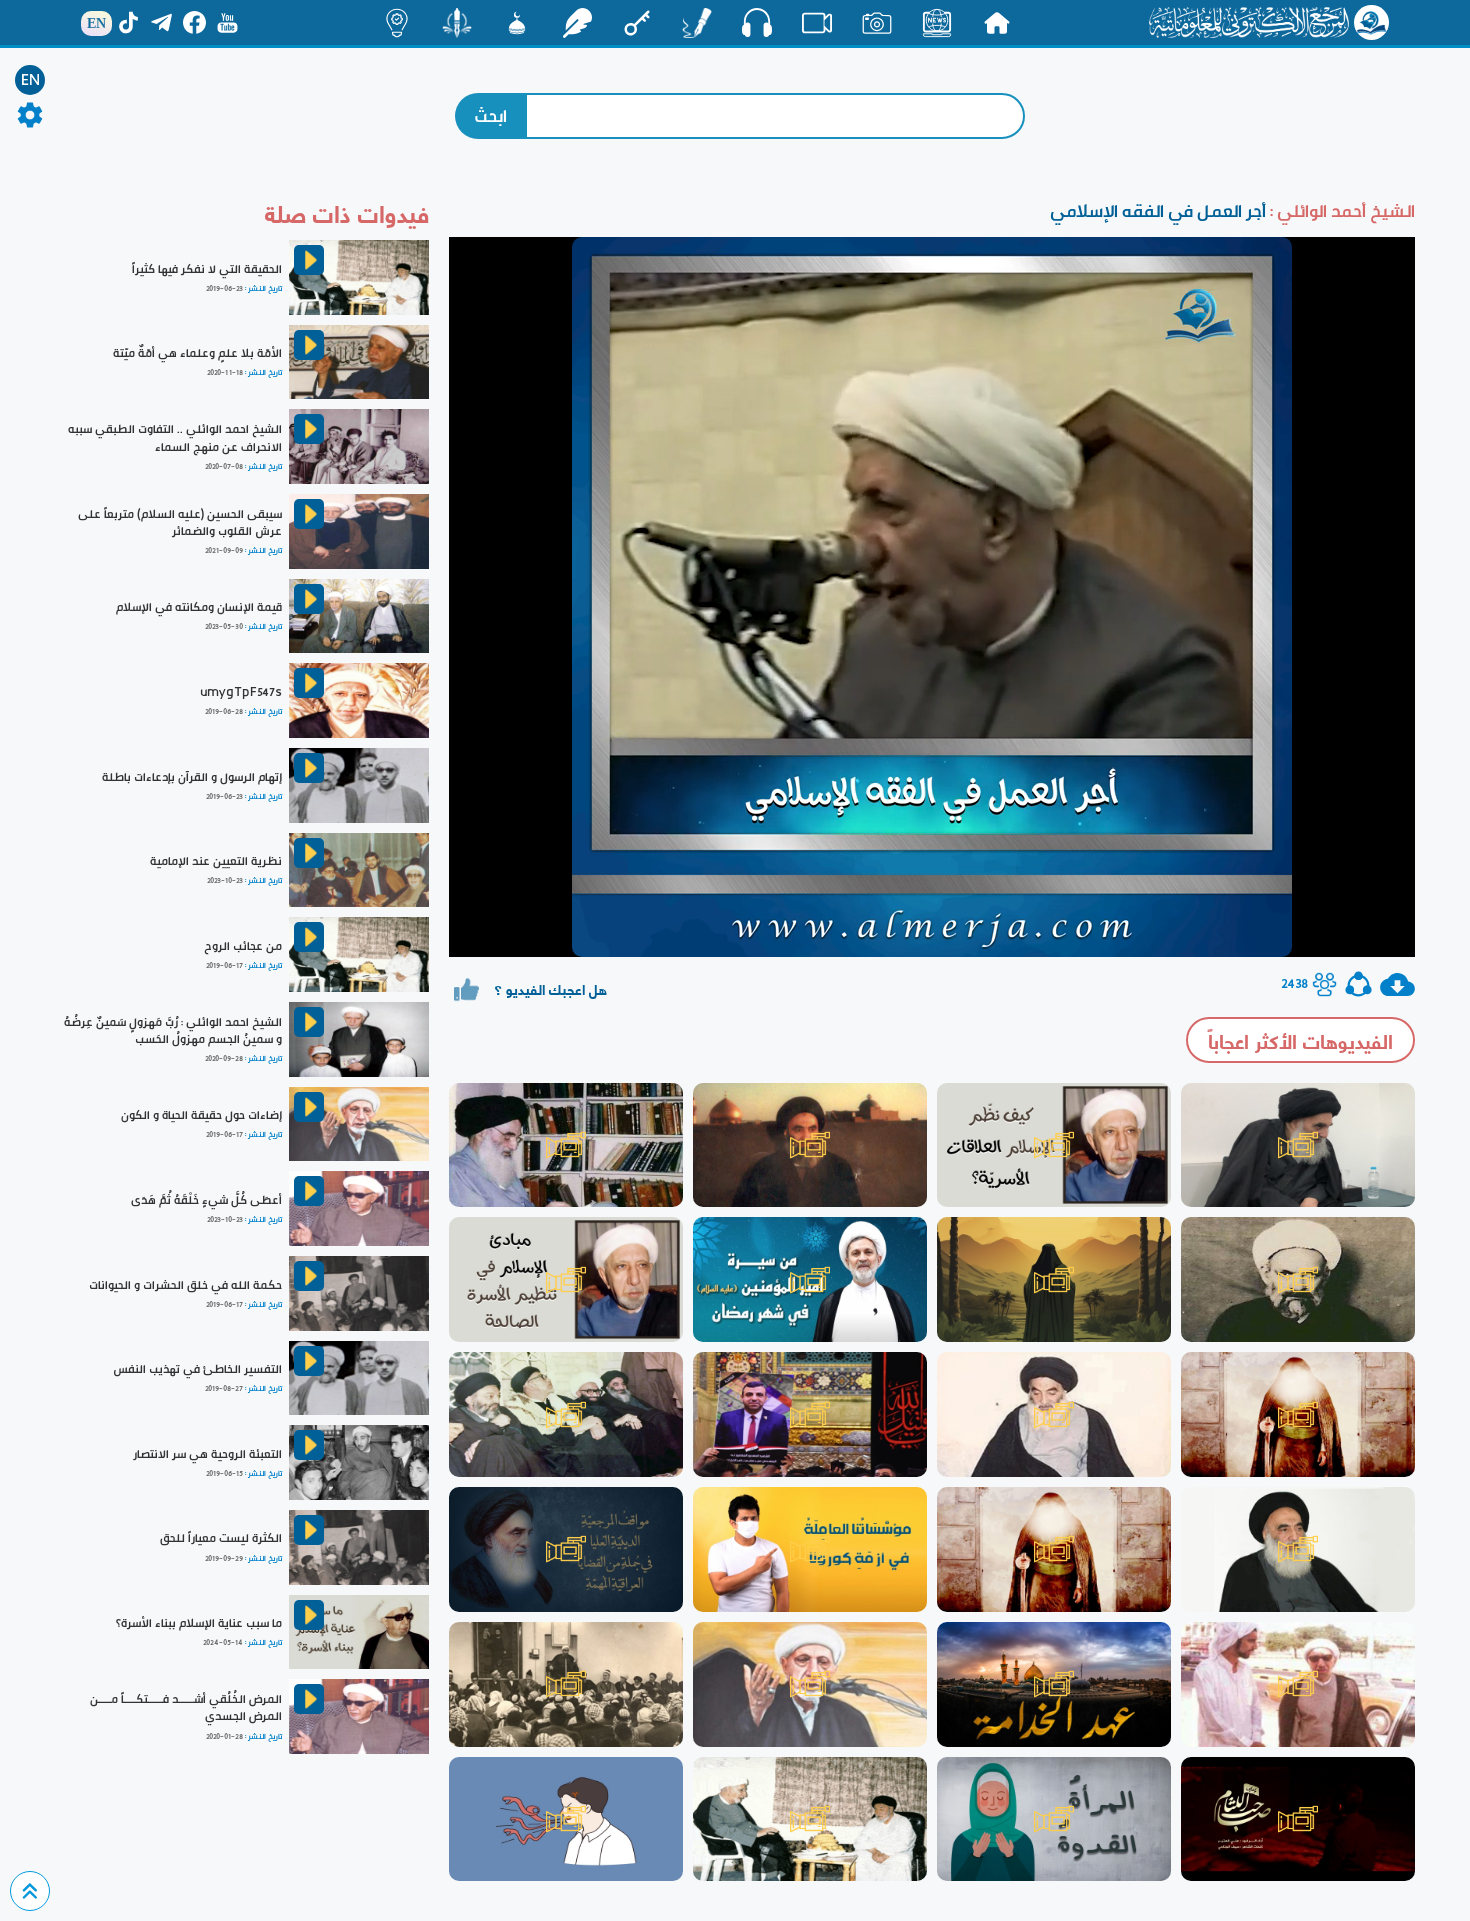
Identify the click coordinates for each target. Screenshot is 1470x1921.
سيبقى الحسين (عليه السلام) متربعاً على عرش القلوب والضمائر (180, 522)
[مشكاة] (517, 23)
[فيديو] (817, 23)
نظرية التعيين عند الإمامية (216, 861)
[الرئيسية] (997, 23)
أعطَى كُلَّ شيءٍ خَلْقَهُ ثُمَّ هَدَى (206, 1200)
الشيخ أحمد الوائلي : (1340, 210)
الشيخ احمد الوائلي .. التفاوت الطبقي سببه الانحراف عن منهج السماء (175, 437)
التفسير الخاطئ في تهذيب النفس (197, 1369)
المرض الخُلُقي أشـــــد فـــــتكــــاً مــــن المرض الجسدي (186, 1707)
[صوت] (757, 22)
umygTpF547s (241, 692)
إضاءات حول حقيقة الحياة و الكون (201, 1115)
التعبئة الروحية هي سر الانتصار (207, 1454)
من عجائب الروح (243, 946)
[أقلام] (697, 23)
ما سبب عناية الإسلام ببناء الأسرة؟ (199, 1623)
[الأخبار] (937, 23)
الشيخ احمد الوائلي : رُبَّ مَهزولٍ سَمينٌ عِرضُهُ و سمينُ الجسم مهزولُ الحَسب (173, 1030)
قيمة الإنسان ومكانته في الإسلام (199, 607)
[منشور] (457, 23)
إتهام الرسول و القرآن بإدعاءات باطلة (192, 777)
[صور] (877, 23)
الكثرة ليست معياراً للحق (221, 1538)
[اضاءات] (397, 23)
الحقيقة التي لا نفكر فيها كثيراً (207, 269)
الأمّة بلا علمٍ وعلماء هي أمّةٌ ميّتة (197, 353)
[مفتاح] (637, 23)
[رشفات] (577, 23)
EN (30, 80)
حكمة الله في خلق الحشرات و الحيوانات (185, 1285)
